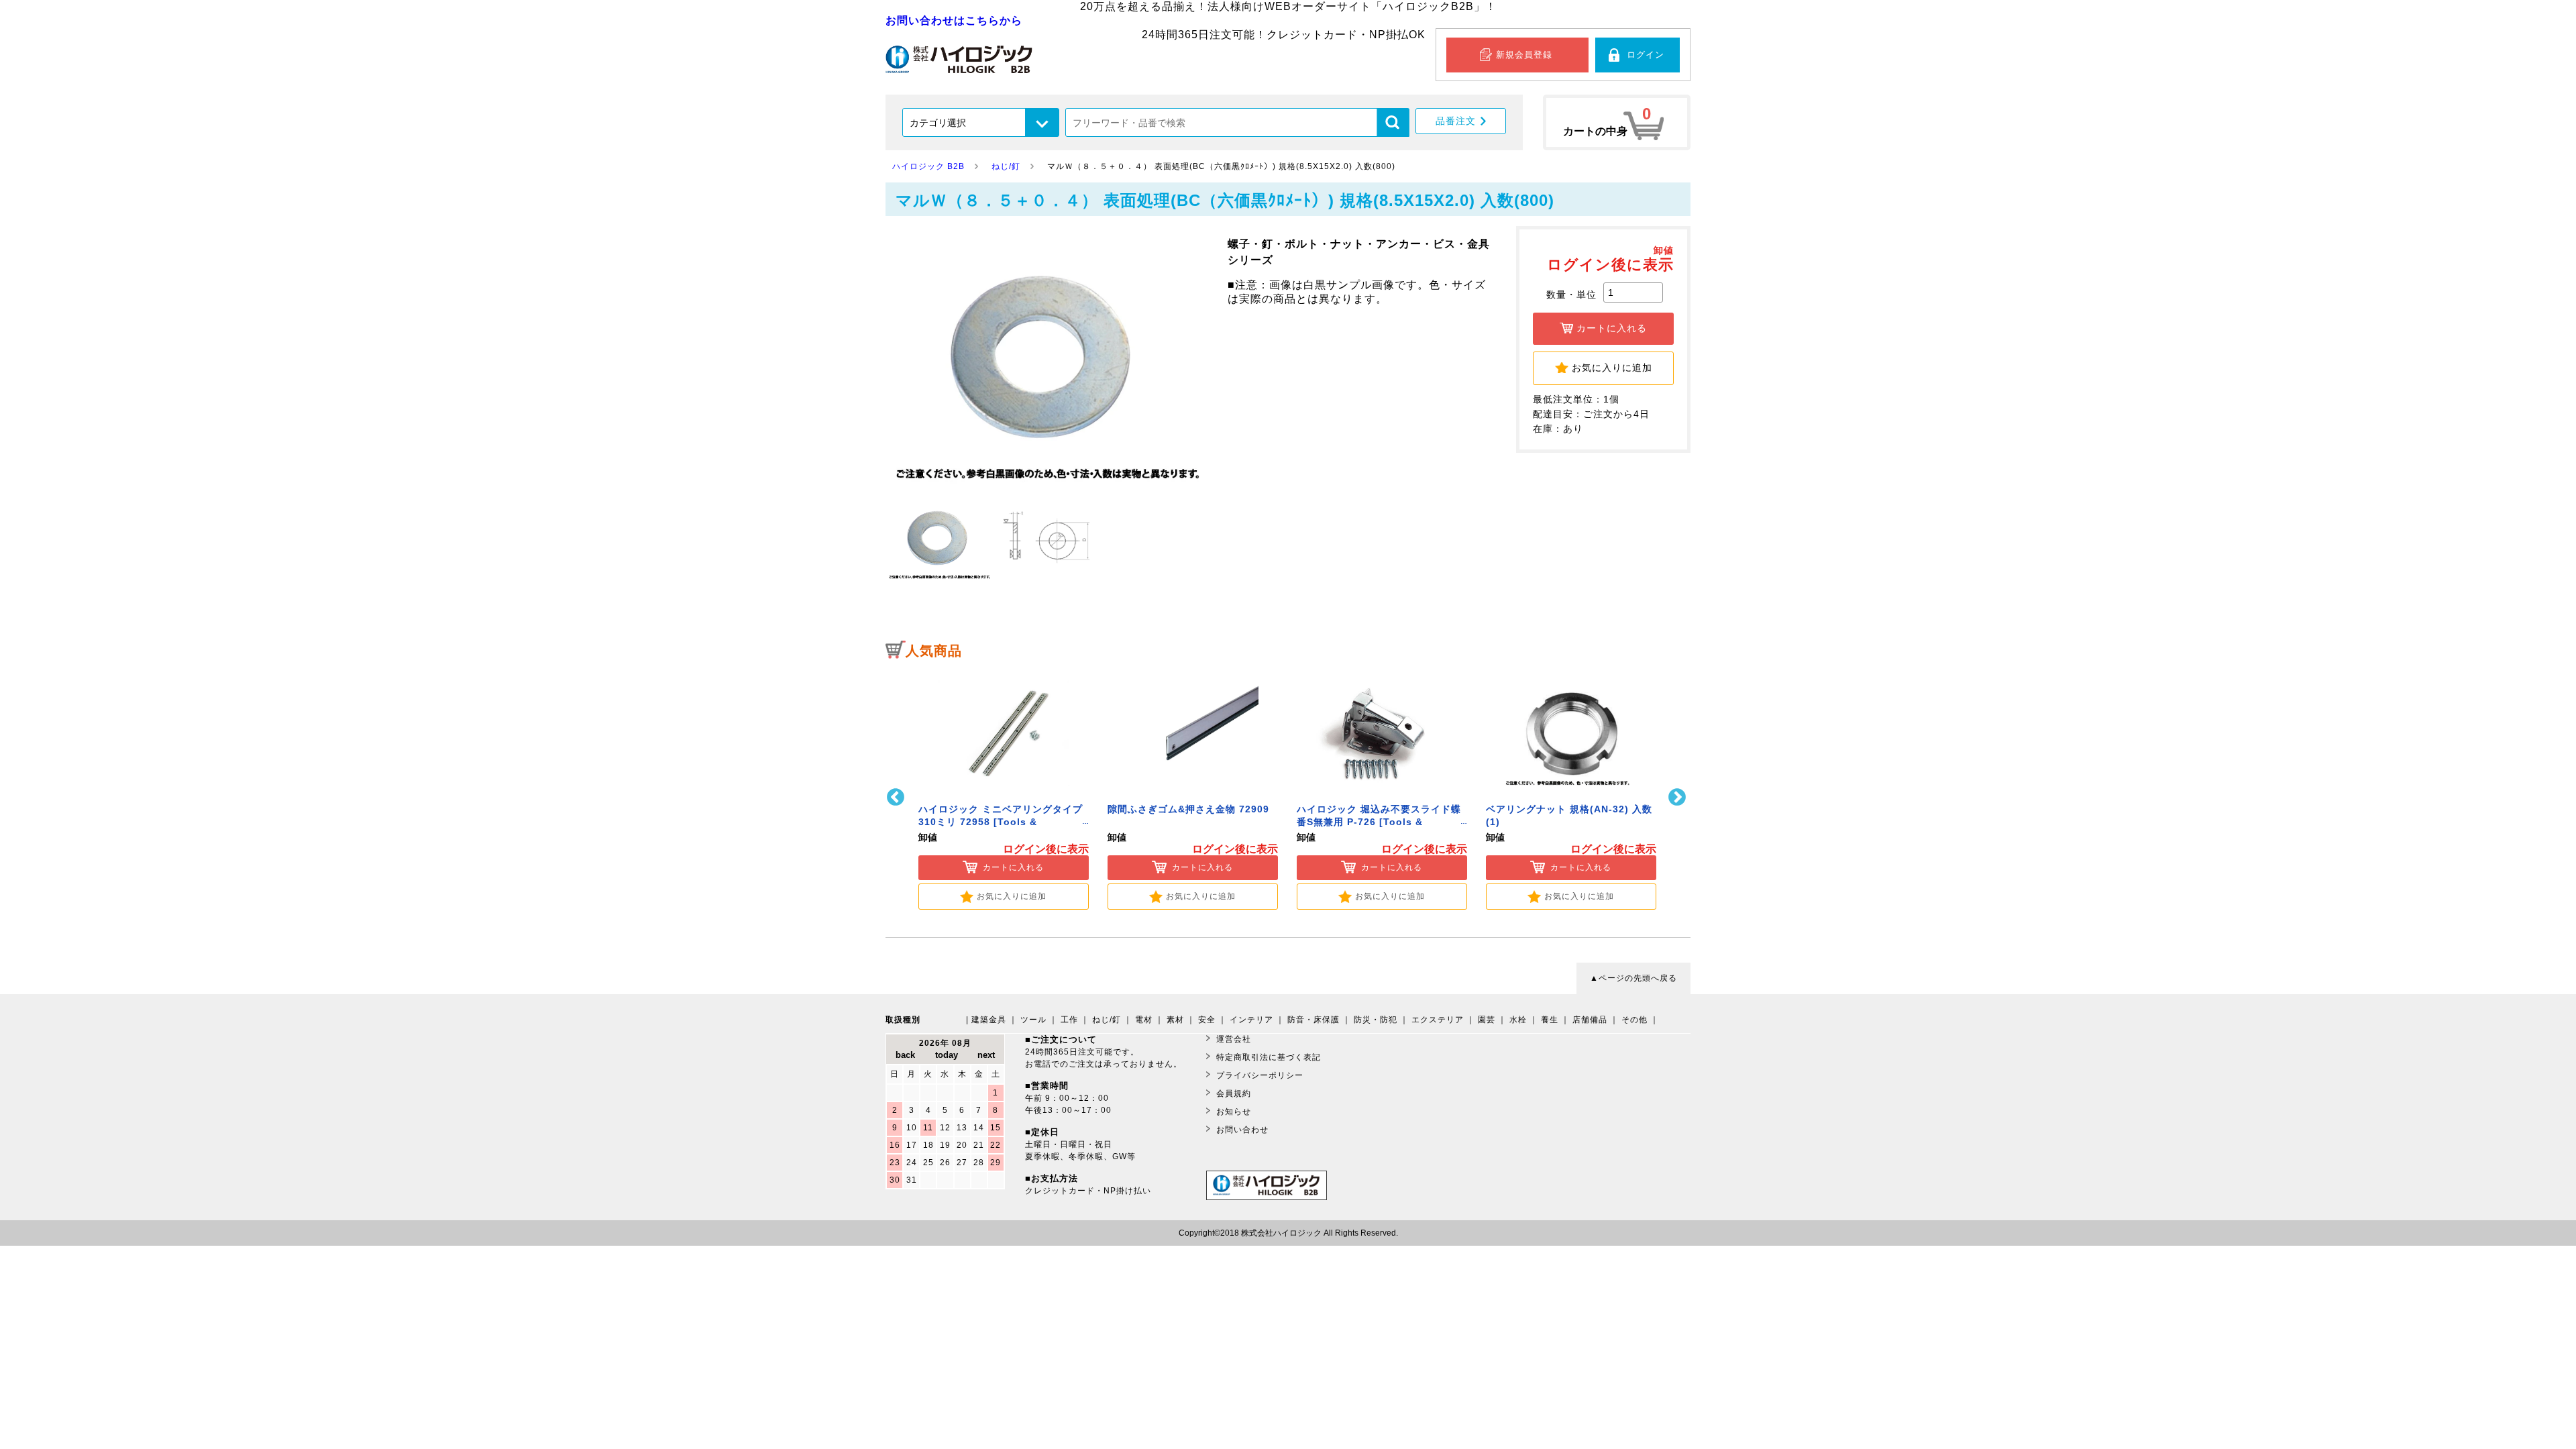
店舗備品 (1590, 1020)
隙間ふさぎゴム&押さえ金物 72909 (1188, 809)
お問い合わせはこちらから (954, 20)
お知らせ (1234, 1112)
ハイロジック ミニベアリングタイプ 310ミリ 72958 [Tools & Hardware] (1001, 822)
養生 (1550, 1020)
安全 (1207, 1020)
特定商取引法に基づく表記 (1269, 1057)
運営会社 (1234, 1039)
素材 (1175, 1020)
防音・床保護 (1313, 1020)
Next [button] (1679, 797)
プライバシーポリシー (1260, 1075)
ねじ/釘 (1107, 1020)
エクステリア (1438, 1020)
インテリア (1251, 1020)
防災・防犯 (1376, 1020)
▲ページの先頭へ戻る (1633, 978)
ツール (1033, 1020)
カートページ (1617, 122)
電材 (1144, 1020)
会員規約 (1234, 1093)
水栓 (1518, 1020)
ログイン (1646, 55)
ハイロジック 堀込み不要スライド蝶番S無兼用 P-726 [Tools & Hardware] (1379, 822)
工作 (1069, 1020)
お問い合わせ (1242, 1130)
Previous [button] (897, 797)
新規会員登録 (1524, 55)
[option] (1004, 789)
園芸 (1487, 1020)
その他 (1634, 1020)
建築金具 (989, 1020)
